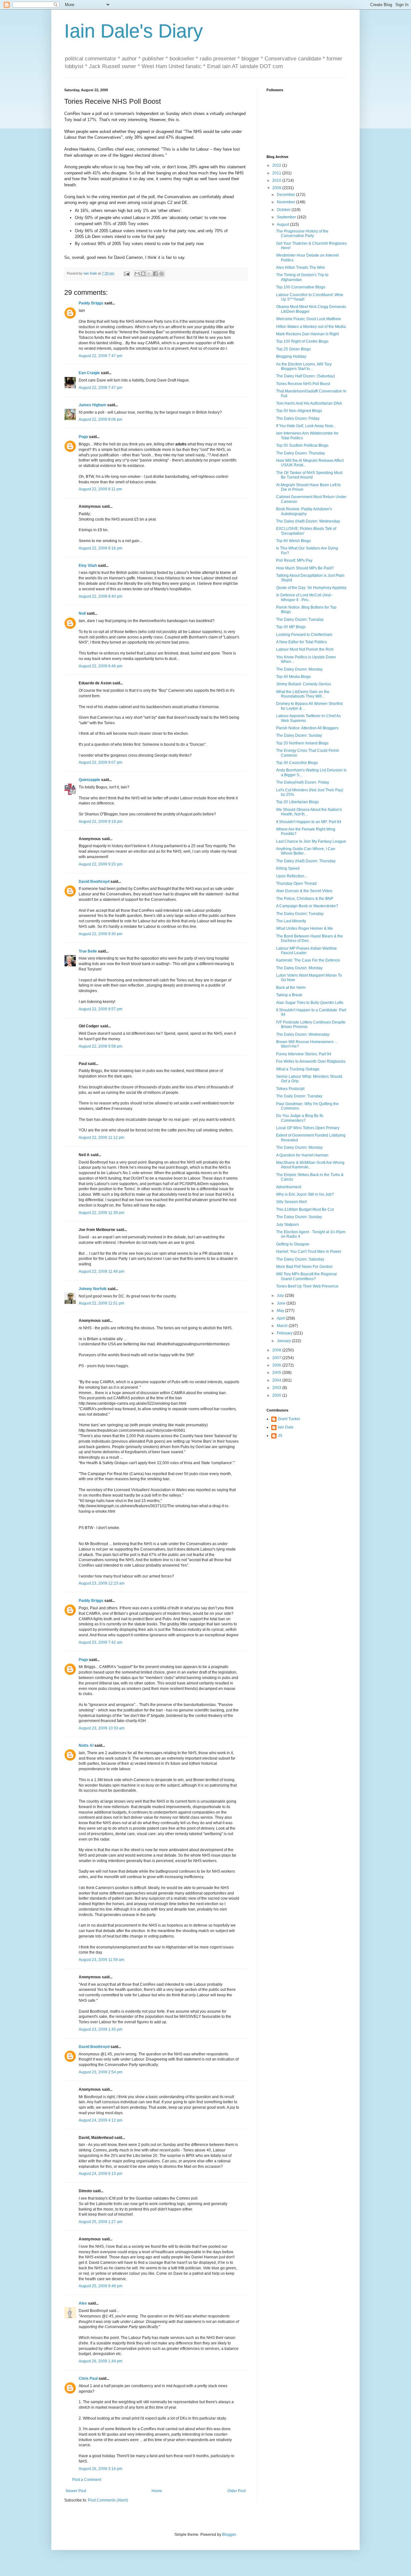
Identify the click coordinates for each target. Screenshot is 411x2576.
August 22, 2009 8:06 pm (101, 419)
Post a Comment (87, 2480)
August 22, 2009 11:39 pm (101, 1213)
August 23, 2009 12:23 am (102, 1583)
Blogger (229, 2535)
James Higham (92, 405)
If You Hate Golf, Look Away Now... (306, 426)
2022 (277, 165)
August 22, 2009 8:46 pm (101, 666)
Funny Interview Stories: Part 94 (304, 1054)
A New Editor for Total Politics (302, 642)
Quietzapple (89, 780)
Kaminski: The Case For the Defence (308, 960)
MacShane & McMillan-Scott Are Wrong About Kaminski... (310, 1165)
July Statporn (288, 1225)
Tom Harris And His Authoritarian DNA (309, 403)
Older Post (236, 2491)
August (283, 224)
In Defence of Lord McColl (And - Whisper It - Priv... (305, 597)
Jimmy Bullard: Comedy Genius (304, 684)
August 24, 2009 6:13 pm (101, 2174)
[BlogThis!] (143, 274)
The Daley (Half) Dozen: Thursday (306, 861)
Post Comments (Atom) (108, 2500)
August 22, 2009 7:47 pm (101, 356)
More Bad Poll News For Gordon (304, 1267)
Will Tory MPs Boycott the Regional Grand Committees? (306, 1276)
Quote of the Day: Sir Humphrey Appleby (311, 588)
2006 (277, 1365)
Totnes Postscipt (290, 1089)
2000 (277, 1395)
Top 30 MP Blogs (291, 627)
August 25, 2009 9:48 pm (101, 2286)
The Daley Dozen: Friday (298, 418)
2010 (277, 180)
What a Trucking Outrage (298, 1069)
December (286, 195)
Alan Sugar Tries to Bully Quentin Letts (310, 1003)
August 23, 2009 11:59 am (101, 1960)
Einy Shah (88, 566)
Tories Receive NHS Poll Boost (303, 384)
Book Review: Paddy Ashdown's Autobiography (304, 511)
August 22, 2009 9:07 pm (101, 762)
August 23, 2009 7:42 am (101, 1642)
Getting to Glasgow (293, 1244)
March (283, 1326)
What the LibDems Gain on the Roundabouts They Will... (303, 694)
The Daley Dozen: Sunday (299, 735)
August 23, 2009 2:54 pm (101, 2072)
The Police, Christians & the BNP (305, 899)
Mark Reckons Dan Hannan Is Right (307, 334)
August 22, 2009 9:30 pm (101, 934)
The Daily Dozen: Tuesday (299, 1096)
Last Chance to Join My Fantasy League (311, 841)
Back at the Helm (291, 988)
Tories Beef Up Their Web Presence (307, 1286)
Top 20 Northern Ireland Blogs (302, 743)
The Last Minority (291, 921)
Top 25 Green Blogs (293, 349)
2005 (277, 1373)
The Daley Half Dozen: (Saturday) (306, 376)
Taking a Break (289, 995)
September (287, 217)
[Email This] (137, 274)
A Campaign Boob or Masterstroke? (307, 906)
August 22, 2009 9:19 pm (101, 822)
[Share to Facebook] (155, 274)
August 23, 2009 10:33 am (102, 1728)
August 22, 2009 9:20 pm (101, 864)
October (284, 210)
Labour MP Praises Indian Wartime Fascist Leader (306, 951)
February (285, 1333)
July (281, 1296)
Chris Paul (88, 2378)
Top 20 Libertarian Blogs (297, 802)
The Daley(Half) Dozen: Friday (303, 782)
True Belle (88, 951)
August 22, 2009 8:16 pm (101, 548)
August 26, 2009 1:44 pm (101, 2361)
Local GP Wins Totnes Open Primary (308, 1128)
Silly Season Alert (291, 1202)
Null (82, 613)
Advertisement (289, 1187)
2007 (277, 1358)
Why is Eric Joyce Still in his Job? (305, 1194)
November (286, 202)
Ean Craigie (89, 373)
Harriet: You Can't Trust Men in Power (309, 1252)
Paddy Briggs (91, 303)
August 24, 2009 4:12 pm (101, 2120)
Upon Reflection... (292, 876)
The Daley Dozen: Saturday (300, 1259)
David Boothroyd (94, 882)
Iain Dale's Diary (134, 31)
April (281, 1318)
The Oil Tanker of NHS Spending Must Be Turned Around (309, 475)
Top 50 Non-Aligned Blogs (299, 411)
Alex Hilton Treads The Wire (301, 268)
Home (157, 2491)
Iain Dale (286, 1427)
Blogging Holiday (291, 356)
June (282, 1303)
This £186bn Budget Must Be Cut (305, 1209)
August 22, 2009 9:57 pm (101, 1009)
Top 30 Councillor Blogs (297, 763)
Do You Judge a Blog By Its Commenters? (300, 1118)
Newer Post (76, 2491)
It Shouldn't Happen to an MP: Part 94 (309, 822)
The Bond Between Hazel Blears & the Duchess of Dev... (310, 938)
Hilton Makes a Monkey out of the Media (311, 327)
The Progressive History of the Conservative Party (302, 233)
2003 (277, 1388)
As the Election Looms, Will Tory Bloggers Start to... (304, 366)
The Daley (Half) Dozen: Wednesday (308, 521)
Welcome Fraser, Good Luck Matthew (309, 319)
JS (280, 1436)
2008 (277, 1350)
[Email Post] (127, 273)
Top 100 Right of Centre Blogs (302, 341)
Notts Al (86, 1745)
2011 (277, 173)
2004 (277, 1380)
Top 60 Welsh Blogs (293, 541)
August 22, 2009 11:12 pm (101, 1138)
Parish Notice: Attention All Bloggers (307, 728)
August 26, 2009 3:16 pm (101, 2469)
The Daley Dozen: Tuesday (300, 620)
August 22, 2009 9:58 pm (101, 1046)
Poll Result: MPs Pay (294, 560)
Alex (83, 2303)
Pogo (83, 437)
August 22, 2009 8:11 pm (100, 489)
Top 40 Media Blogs (293, 677)
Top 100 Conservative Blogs (301, 287)
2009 (277, 188)
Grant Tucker (289, 1419)
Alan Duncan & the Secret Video (304, 891)
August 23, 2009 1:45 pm (101, 2029)
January (284, 1341)
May (281, 1311)
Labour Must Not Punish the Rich (305, 649)
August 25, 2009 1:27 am (101, 2222)
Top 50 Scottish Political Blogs (302, 445)
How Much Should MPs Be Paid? (305, 568)
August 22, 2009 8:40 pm (101, 596)
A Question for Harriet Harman (302, 1155)
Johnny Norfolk (93, 1289)
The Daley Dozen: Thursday (301, 453)
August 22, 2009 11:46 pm (101, 1271)
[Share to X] (149, 274)
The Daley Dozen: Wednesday (303, 1034)
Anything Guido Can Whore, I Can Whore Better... (306, 851)
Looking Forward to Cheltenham (304, 635)
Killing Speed (288, 868)
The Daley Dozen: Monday (299, 669)
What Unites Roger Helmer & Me (305, 928)
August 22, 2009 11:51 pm (101, 1303)
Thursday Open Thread (296, 884)
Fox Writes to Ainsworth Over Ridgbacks (311, 1061)
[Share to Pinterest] (162, 274)
